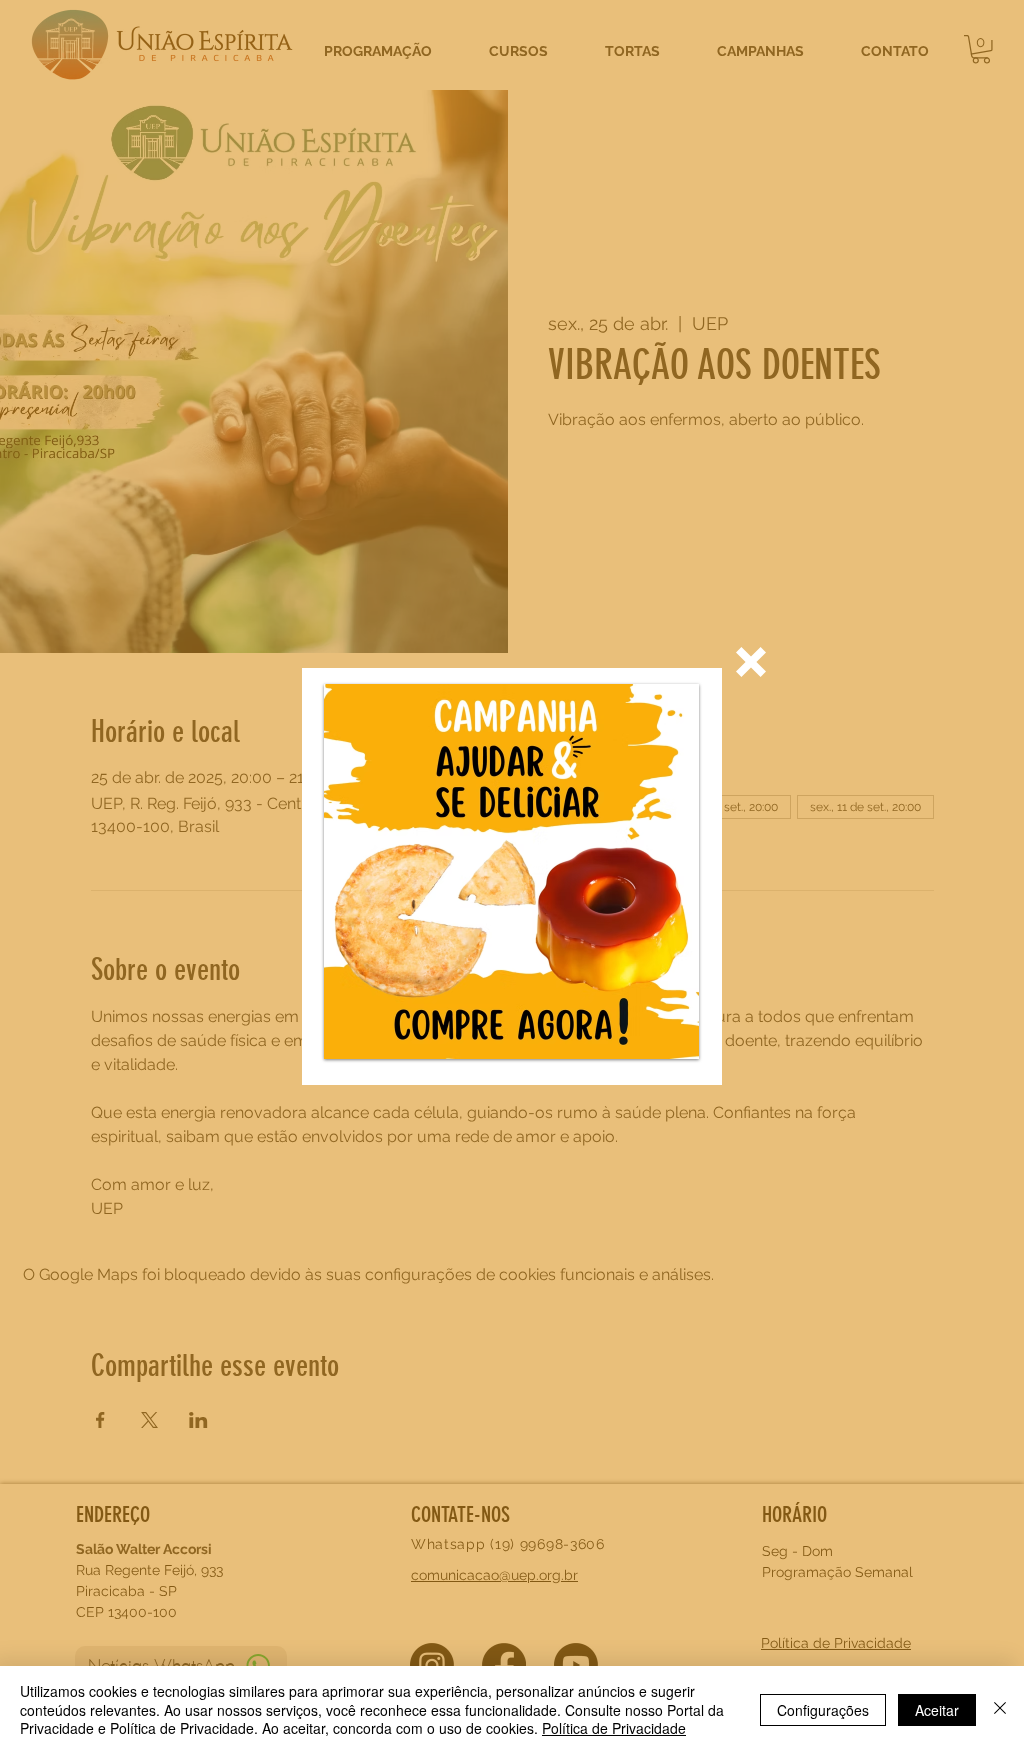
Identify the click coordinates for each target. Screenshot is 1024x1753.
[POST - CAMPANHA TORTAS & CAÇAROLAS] (511, 871)
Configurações (823, 1710)
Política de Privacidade (614, 1728)
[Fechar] (1000, 1709)
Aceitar (937, 1710)
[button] (751, 662)
